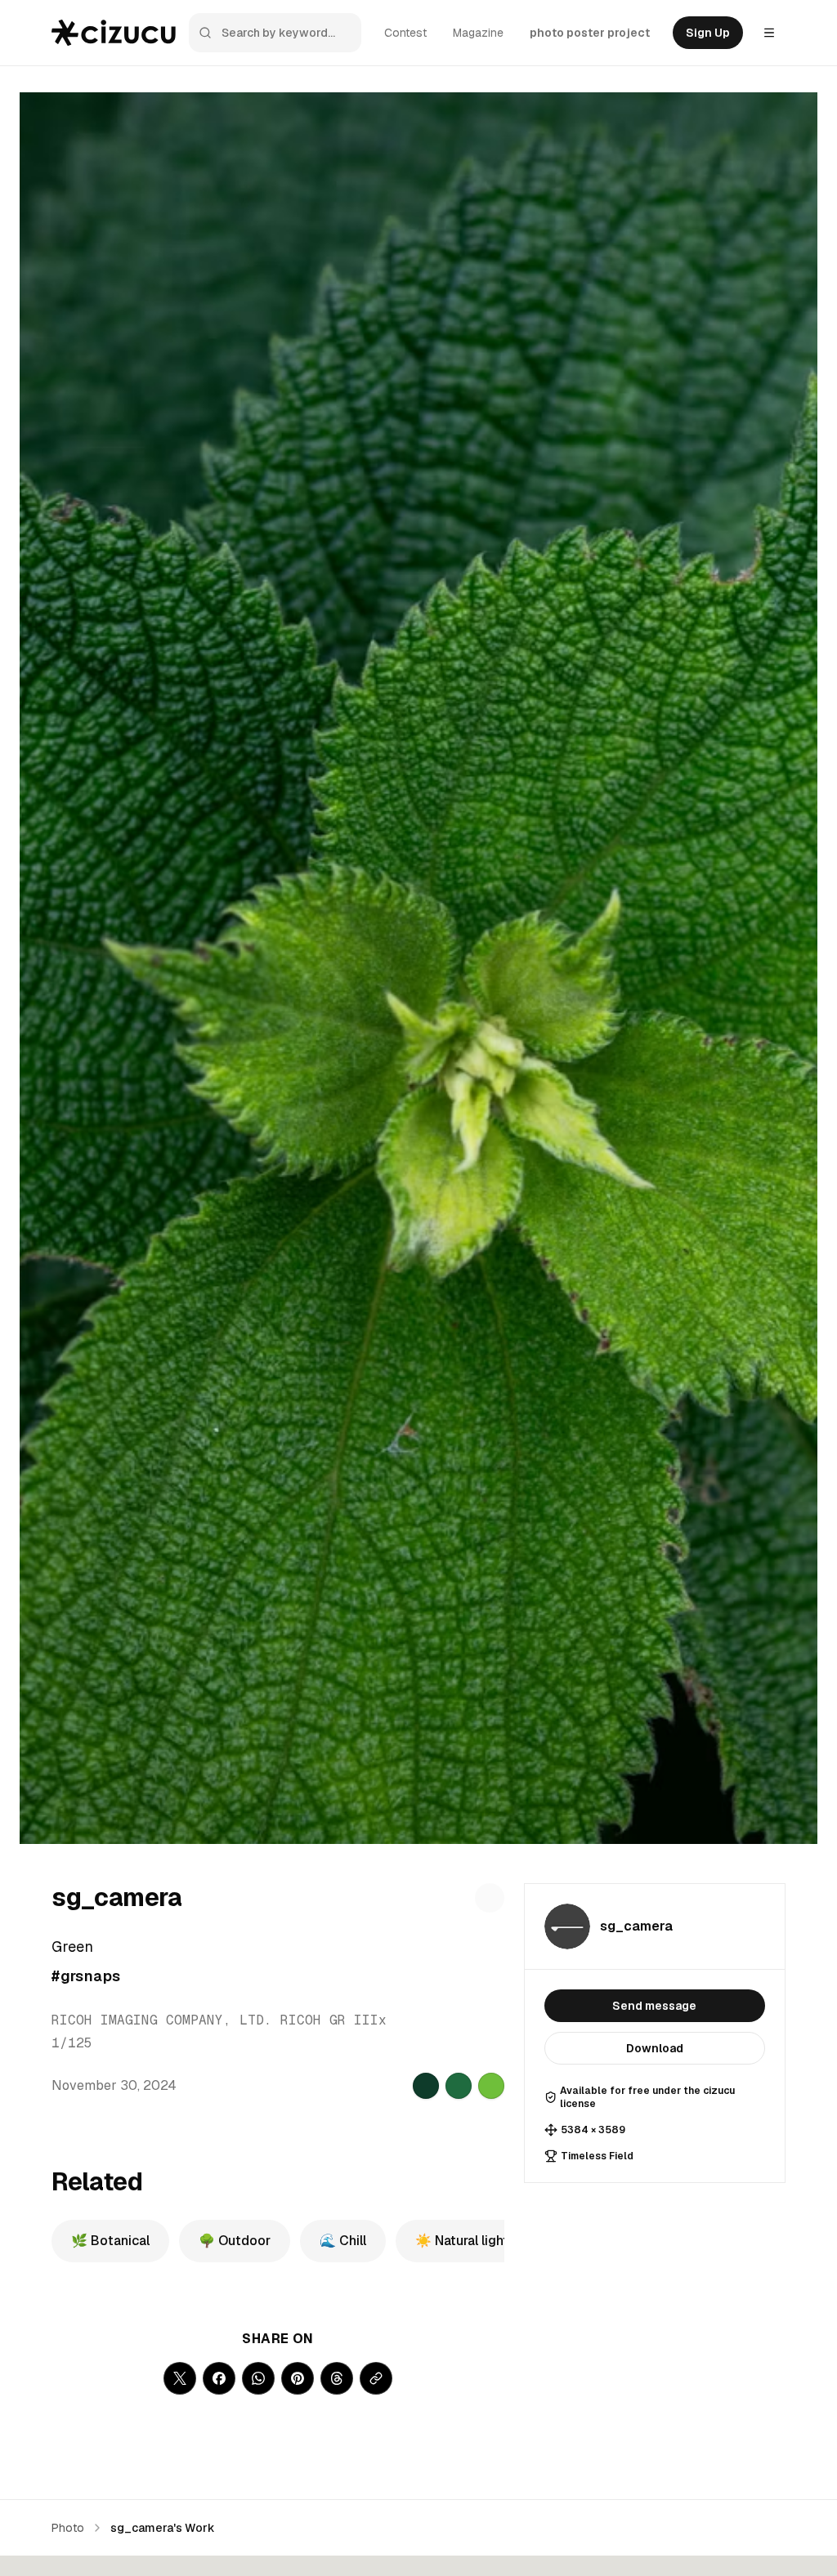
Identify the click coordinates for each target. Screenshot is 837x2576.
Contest (405, 33)
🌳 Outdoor (235, 2241)
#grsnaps (86, 1976)
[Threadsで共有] (337, 2378)
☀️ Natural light (462, 2241)
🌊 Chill (343, 2241)
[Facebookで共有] (219, 2378)
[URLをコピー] (376, 2378)
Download (655, 2048)
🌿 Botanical (110, 2241)
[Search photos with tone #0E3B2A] (426, 2086)
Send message (654, 2006)
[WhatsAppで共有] (258, 2378)
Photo (68, 2528)
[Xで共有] (180, 2378)
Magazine (478, 33)
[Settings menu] (769, 33)
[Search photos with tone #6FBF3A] (491, 2086)
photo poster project (590, 33)
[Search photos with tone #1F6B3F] (459, 2086)
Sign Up (708, 33)
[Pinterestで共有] (298, 2378)
